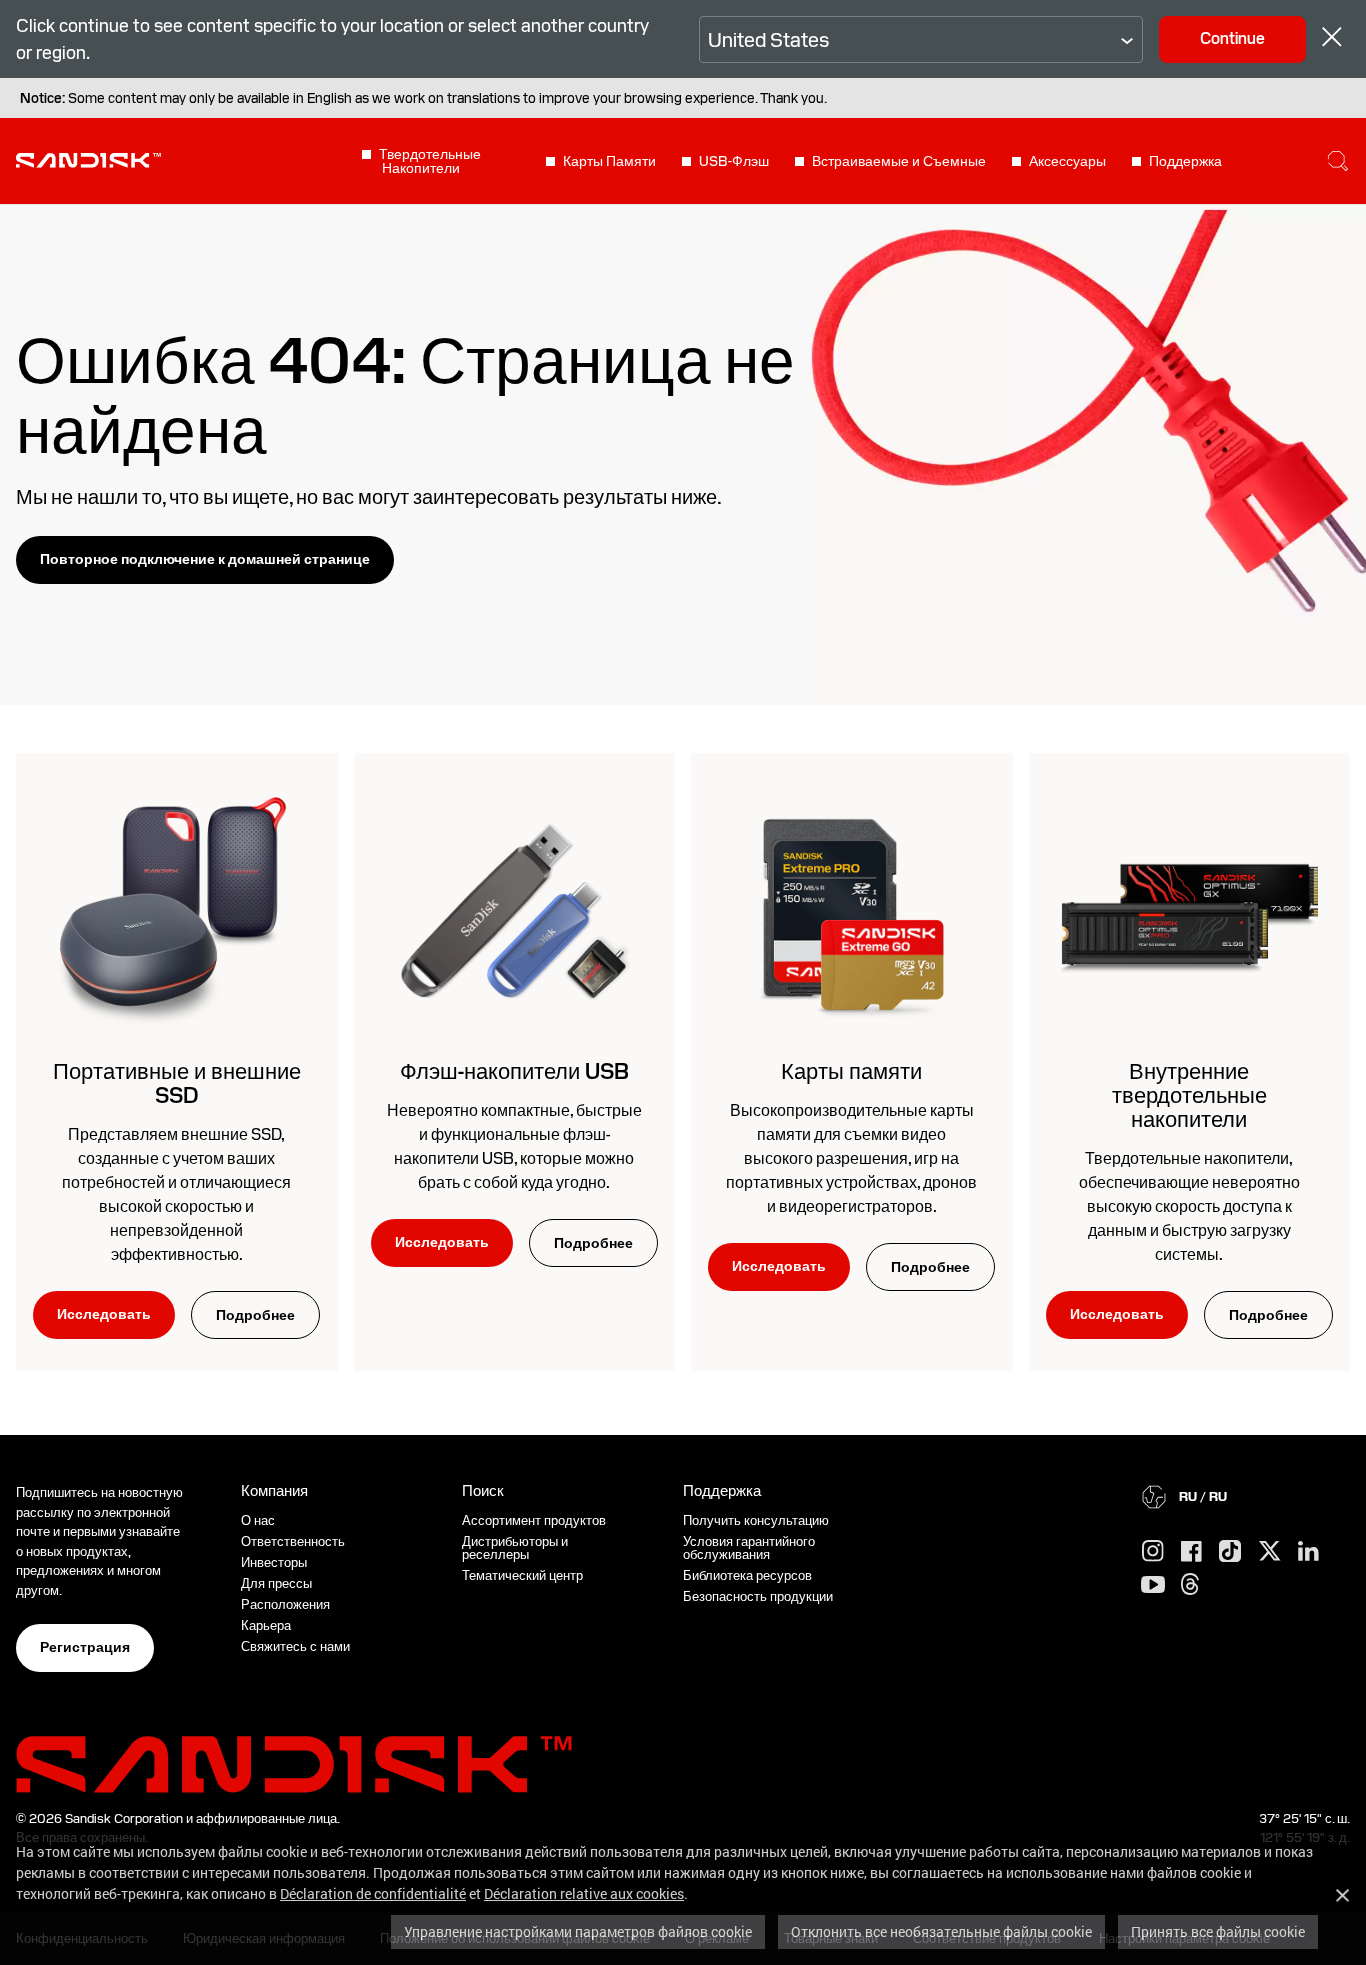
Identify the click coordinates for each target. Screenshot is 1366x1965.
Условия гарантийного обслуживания (749, 1548)
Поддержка (1185, 161)
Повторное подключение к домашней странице (205, 559)
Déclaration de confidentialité (373, 1893)
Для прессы (276, 1583)
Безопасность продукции (758, 1596)
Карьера (266, 1625)
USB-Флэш (734, 161)
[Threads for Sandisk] (1190, 1585)
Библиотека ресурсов (747, 1575)
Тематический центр (522, 1575)
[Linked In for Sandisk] (1308, 1552)
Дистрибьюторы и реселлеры (515, 1548)
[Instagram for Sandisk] (1153, 1552)
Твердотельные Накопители (430, 161)
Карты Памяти (609, 161)
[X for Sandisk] (1270, 1552)
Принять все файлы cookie (1218, 1931)
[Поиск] (1338, 161)
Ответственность (293, 1541)
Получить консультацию (756, 1520)
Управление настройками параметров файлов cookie (578, 1931)
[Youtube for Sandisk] (1153, 1585)
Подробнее (255, 1315)
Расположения (285, 1604)
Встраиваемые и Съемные (899, 161)
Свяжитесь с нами (295, 1646)
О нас (258, 1520)
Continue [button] (1232, 38)
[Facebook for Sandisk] (1191, 1552)
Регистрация (85, 1647)
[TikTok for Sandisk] (1230, 1552)
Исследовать (104, 1314)
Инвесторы (274, 1562)
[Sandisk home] (88, 159)
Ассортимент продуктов (534, 1520)
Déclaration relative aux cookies (584, 1893)
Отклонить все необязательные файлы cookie (941, 1931)
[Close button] (1332, 39)
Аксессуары (1067, 161)
